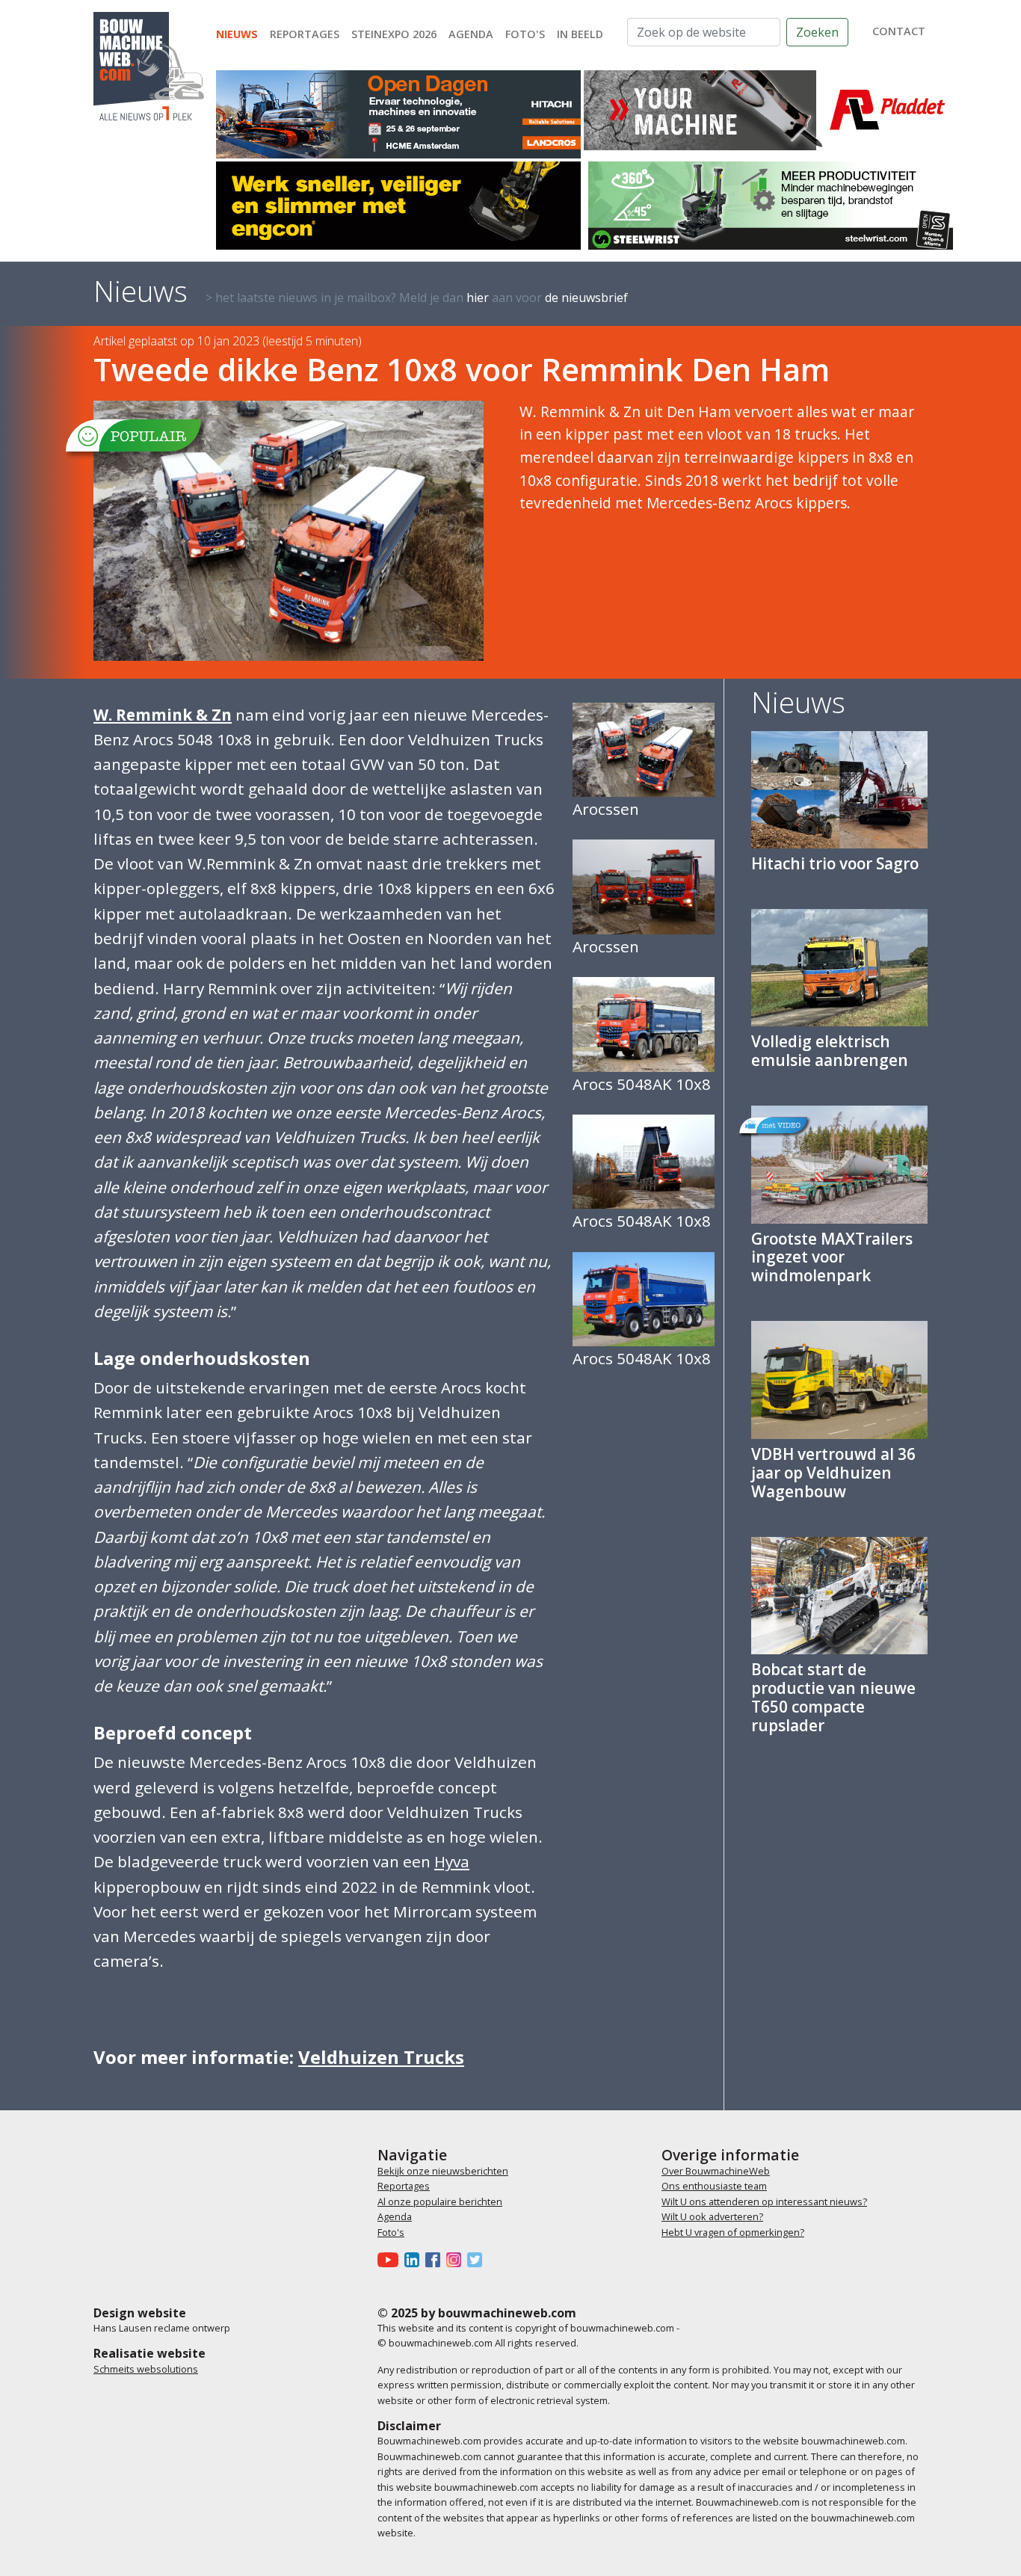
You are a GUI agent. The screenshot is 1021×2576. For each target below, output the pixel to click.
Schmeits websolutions (146, 2369)
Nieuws (237, 34)
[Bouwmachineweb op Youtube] (391, 2259)
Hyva (452, 1861)
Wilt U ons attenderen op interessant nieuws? (764, 2201)
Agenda (471, 34)
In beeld (580, 34)
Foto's (525, 34)
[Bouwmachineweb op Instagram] (457, 2259)
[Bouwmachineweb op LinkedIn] (415, 2259)
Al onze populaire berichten (440, 2201)
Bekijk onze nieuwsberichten (443, 2171)
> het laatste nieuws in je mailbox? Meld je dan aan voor (417, 298)
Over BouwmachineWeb (716, 2171)
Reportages (305, 34)
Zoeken (817, 32)
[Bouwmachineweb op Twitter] (478, 2259)
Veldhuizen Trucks (381, 2057)
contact (899, 31)
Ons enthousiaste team (714, 2186)
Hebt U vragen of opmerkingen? (733, 2232)
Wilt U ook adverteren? (712, 2216)
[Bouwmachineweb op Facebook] (436, 2259)
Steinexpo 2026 (394, 34)
